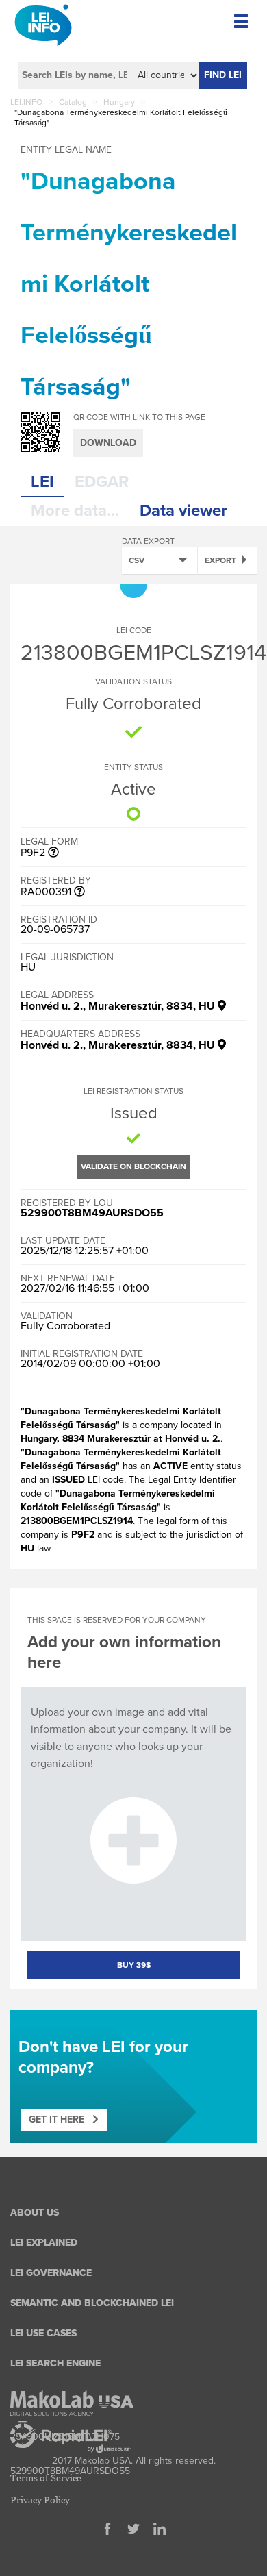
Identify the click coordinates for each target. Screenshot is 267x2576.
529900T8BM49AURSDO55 (92, 1213)
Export (220, 560)
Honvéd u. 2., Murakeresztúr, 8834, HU (119, 1006)
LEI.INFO (26, 102)
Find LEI (223, 75)
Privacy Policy (40, 2500)
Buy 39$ (134, 1965)
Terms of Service (46, 2478)
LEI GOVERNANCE (51, 2273)
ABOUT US (35, 2213)
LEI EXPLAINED (44, 2243)
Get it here (61, 2119)
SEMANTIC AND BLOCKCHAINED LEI (92, 2303)
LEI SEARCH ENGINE (55, 2363)
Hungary (119, 102)
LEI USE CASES (43, 2333)
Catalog (73, 102)
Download (108, 443)
